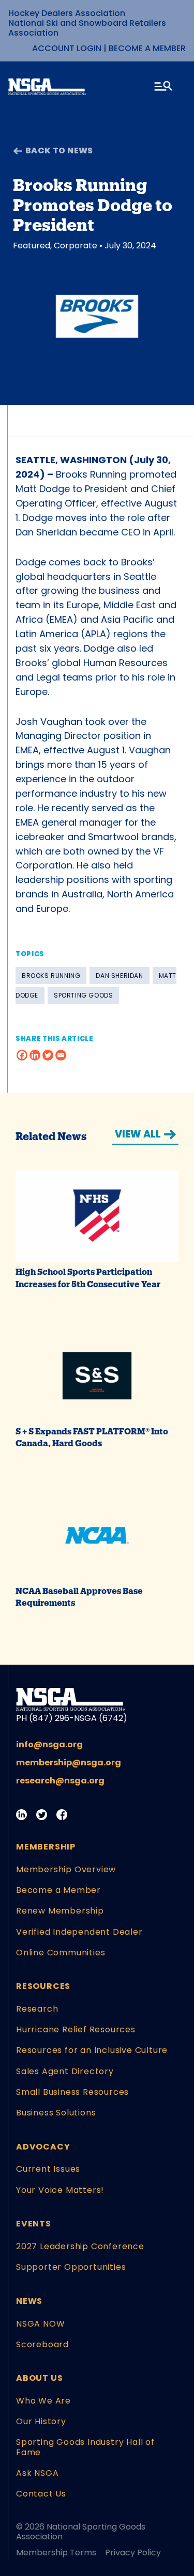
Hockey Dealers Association (67, 13)
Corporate (76, 246)
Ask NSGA (37, 2473)
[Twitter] (48, 1055)
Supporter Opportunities (71, 2267)
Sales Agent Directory (65, 2071)
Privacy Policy (133, 2553)
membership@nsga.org (69, 1763)
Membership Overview (66, 1869)
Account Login (67, 48)
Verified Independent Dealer (79, 1932)
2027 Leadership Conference (80, 2246)
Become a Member (147, 48)
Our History (41, 2421)
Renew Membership (60, 1911)
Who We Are (43, 2401)
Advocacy (43, 2147)
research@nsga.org (60, 1781)
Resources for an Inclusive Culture (92, 2050)
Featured (32, 246)
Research (37, 2009)
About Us (39, 2378)
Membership (46, 1847)
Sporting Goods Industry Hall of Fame (85, 2447)
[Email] (61, 1055)
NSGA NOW (40, 2324)
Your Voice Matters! (60, 2190)
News (29, 2301)
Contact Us (41, 2494)
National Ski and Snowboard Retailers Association (87, 28)
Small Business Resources (72, 2092)
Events (34, 2224)
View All (138, 1134)
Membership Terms (56, 2553)
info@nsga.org (49, 1744)
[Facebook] (22, 1055)
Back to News (59, 151)
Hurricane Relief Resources (76, 2029)
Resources (43, 1986)
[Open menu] (164, 88)
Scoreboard (42, 2344)
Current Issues (48, 2169)
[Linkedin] (35, 1055)
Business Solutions (56, 2113)
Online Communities (61, 1953)
